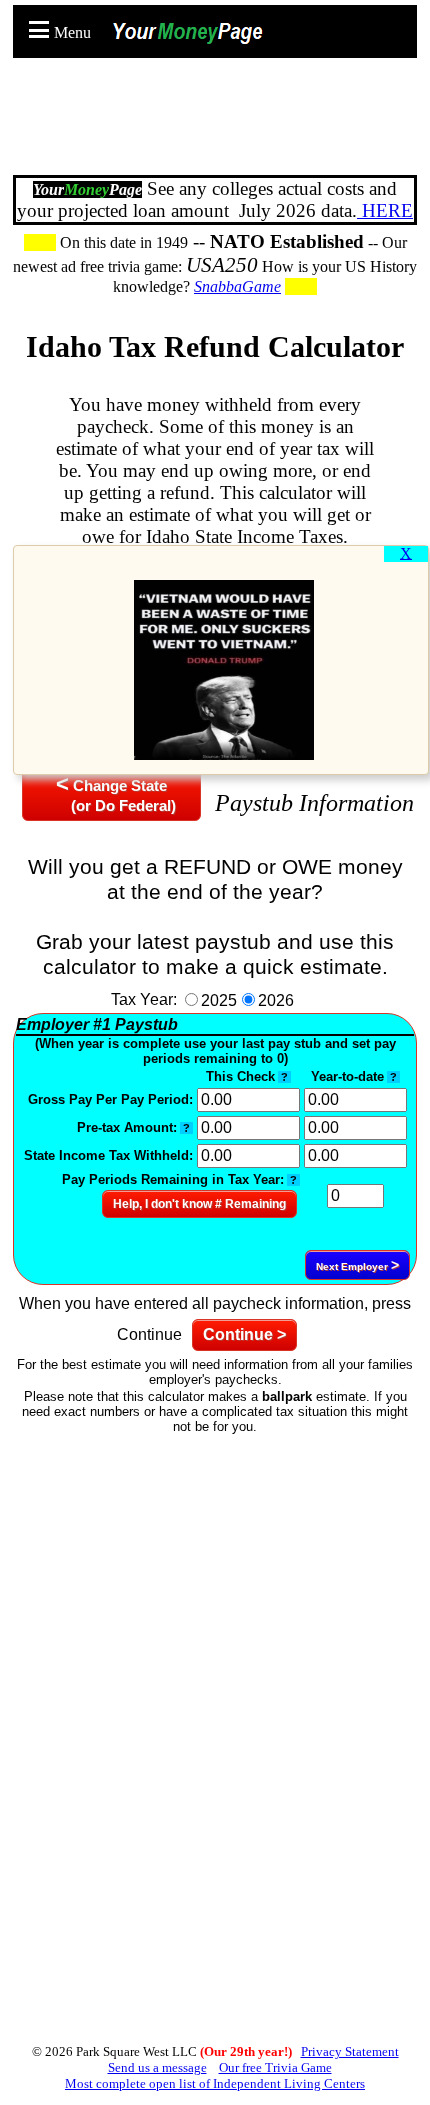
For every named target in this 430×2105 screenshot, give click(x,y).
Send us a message (157, 2067)
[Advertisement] (220, 120)
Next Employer (357, 1265)
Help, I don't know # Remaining (199, 1204)
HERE (385, 210)
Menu (72, 32)
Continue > (244, 1334)
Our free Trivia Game (275, 2067)
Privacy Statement (350, 2051)
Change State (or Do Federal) (111, 792)
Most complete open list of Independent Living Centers (215, 2083)
